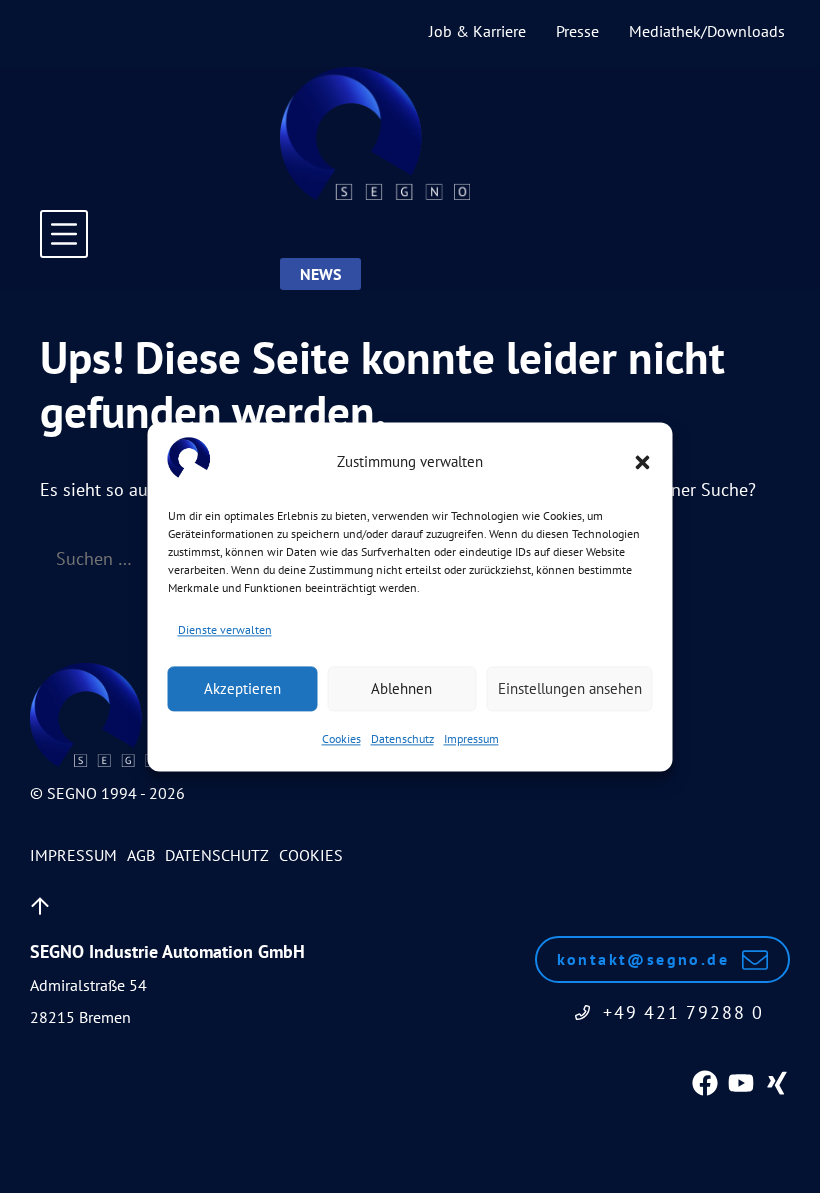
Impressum (471, 739)
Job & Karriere (477, 31)
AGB (141, 855)
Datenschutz (402, 739)
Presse (577, 31)
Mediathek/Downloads (707, 31)
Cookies (341, 739)
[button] (643, 462)
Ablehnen (401, 688)
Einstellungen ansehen (570, 688)
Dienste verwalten (225, 629)
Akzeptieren (242, 688)
